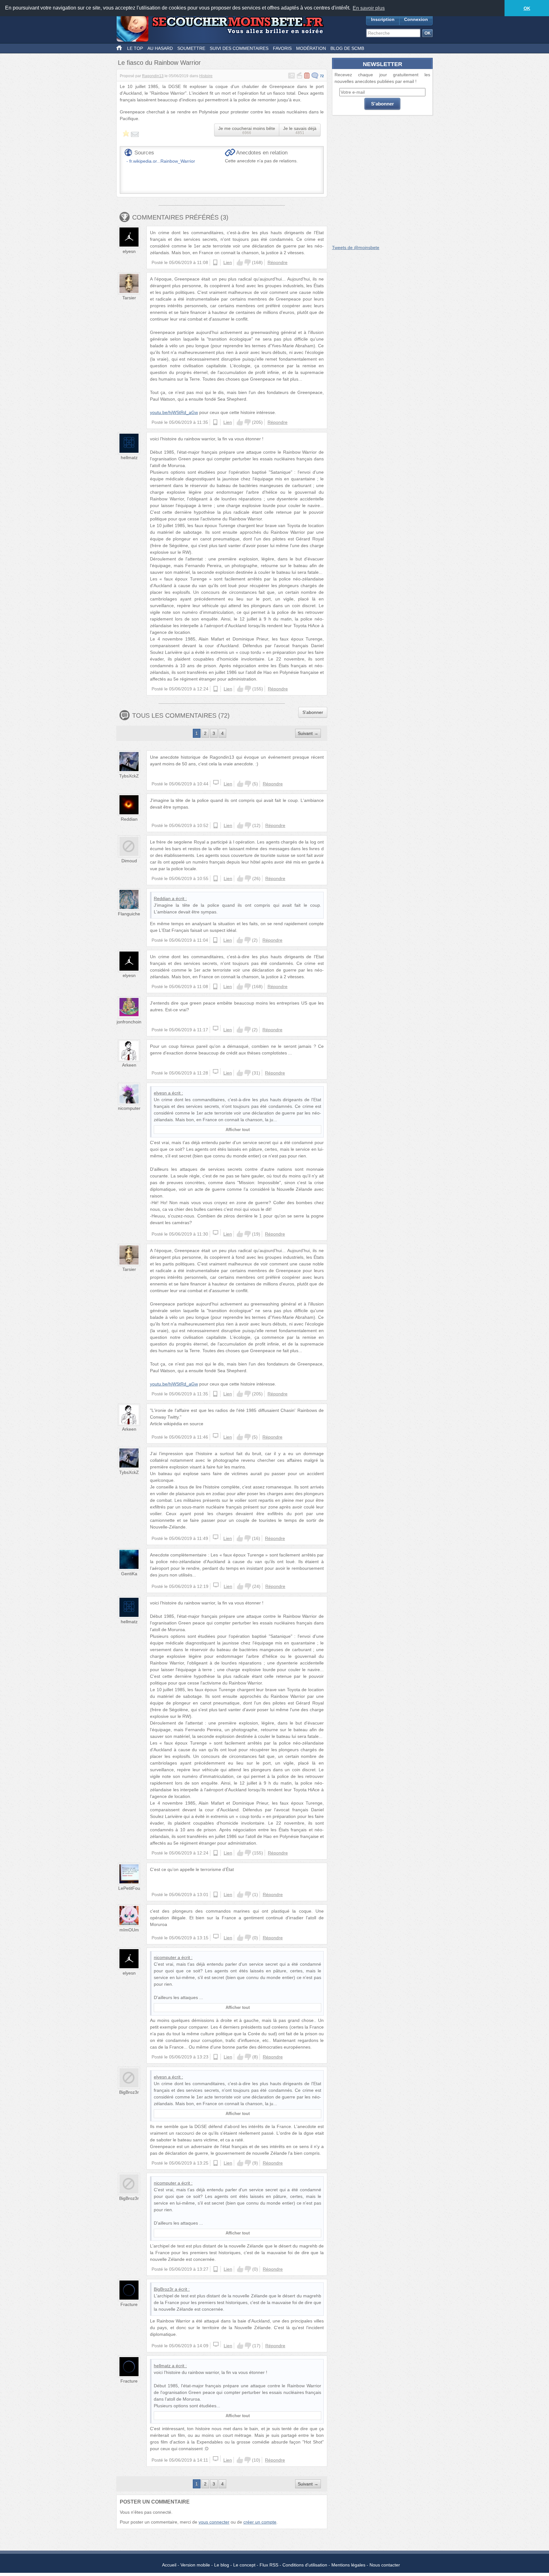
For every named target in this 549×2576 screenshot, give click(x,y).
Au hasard (160, 48)
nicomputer (129, 1108)
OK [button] (527, 8)
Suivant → (308, 733)
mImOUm (129, 1930)
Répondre (278, 262)
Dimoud (129, 861)
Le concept (244, 2565)
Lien (228, 262)
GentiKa (129, 1574)
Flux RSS (269, 2565)
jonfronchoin (129, 1022)
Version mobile (195, 2565)
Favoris (282, 48)
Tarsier (129, 298)
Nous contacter (385, 2565)
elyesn (129, 251)
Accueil (169, 2565)
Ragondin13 (153, 76)
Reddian (129, 819)
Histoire (206, 76)
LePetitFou (129, 1888)
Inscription (383, 19)
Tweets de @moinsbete (356, 247)
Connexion (416, 19)
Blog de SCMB (347, 48)
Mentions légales (348, 2565)
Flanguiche (129, 914)
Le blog (222, 2565)
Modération (311, 48)
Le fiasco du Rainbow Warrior (159, 63)
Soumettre (191, 48)
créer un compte (260, 2522)
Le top (135, 48)
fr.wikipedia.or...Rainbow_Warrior (162, 161)
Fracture (129, 2304)
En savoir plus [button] (369, 8)
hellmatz (129, 458)
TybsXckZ (129, 776)
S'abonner (313, 712)
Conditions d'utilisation (305, 2565)
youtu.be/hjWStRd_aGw (174, 412)
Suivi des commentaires (239, 48)
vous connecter (214, 2522)
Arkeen (129, 1065)
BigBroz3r (129, 2092)
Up (240, 262)
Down (247, 262)
